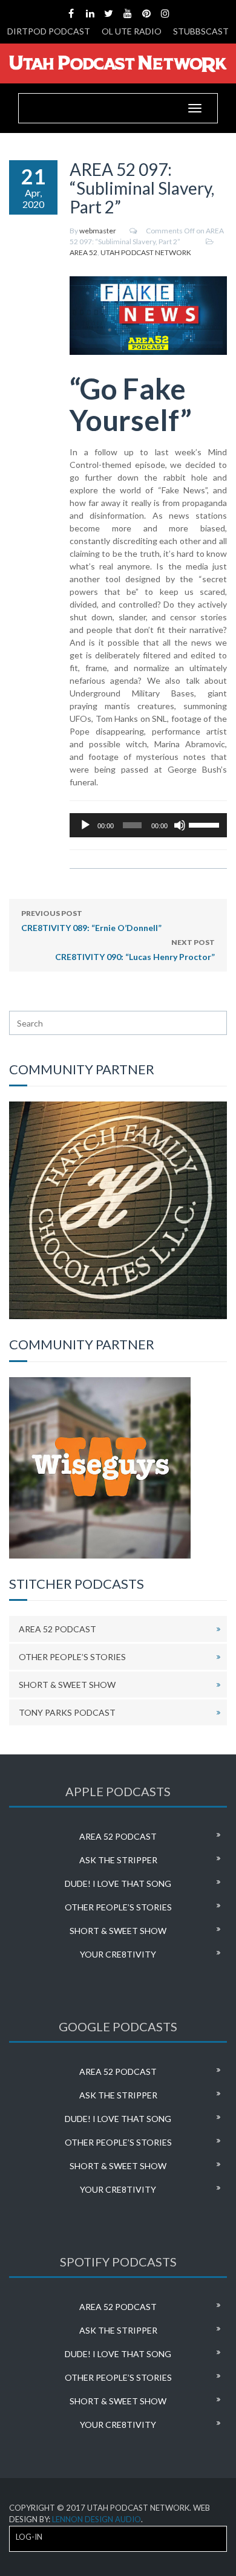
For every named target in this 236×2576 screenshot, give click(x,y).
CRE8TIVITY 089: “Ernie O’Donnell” (91, 921)
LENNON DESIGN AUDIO (97, 2519)
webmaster (98, 231)
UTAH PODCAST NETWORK (146, 252)
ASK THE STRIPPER (118, 1860)
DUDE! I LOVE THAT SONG (118, 1883)
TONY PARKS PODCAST (67, 1712)
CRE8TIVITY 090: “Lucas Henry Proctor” (135, 950)
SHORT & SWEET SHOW (67, 1685)
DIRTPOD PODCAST (49, 31)
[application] (148, 825)
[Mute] (180, 825)
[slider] (205, 824)
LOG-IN (29, 2537)
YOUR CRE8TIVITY (118, 1954)
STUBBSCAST (201, 31)
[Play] (85, 825)
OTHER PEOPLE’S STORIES (72, 1657)
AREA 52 (84, 252)
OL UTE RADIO (132, 31)
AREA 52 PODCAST (57, 1629)
